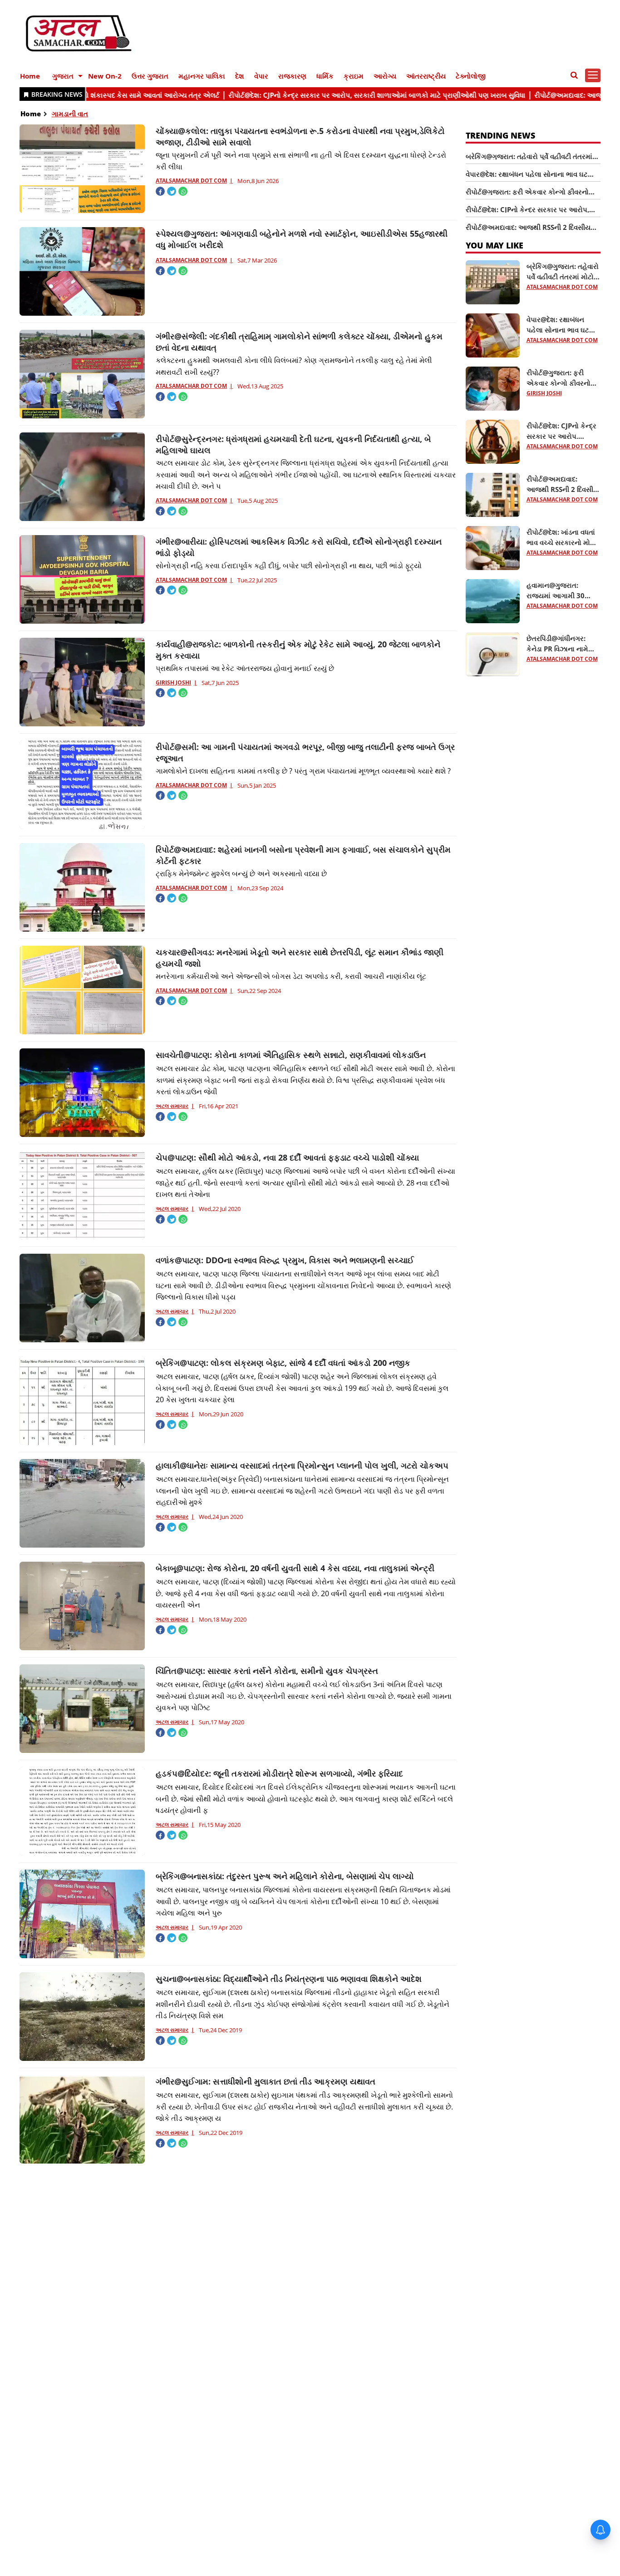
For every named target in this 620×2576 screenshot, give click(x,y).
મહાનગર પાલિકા (202, 76)
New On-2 (105, 76)
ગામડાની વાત (70, 114)
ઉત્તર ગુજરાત (150, 76)
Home (30, 76)
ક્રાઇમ (354, 76)
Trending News (500, 135)
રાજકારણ (292, 76)
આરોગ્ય (385, 76)
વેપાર (261, 76)
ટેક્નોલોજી (471, 76)
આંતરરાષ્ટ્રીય (426, 76)
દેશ (240, 76)
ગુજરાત (63, 76)
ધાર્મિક (325, 76)
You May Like (495, 245)
